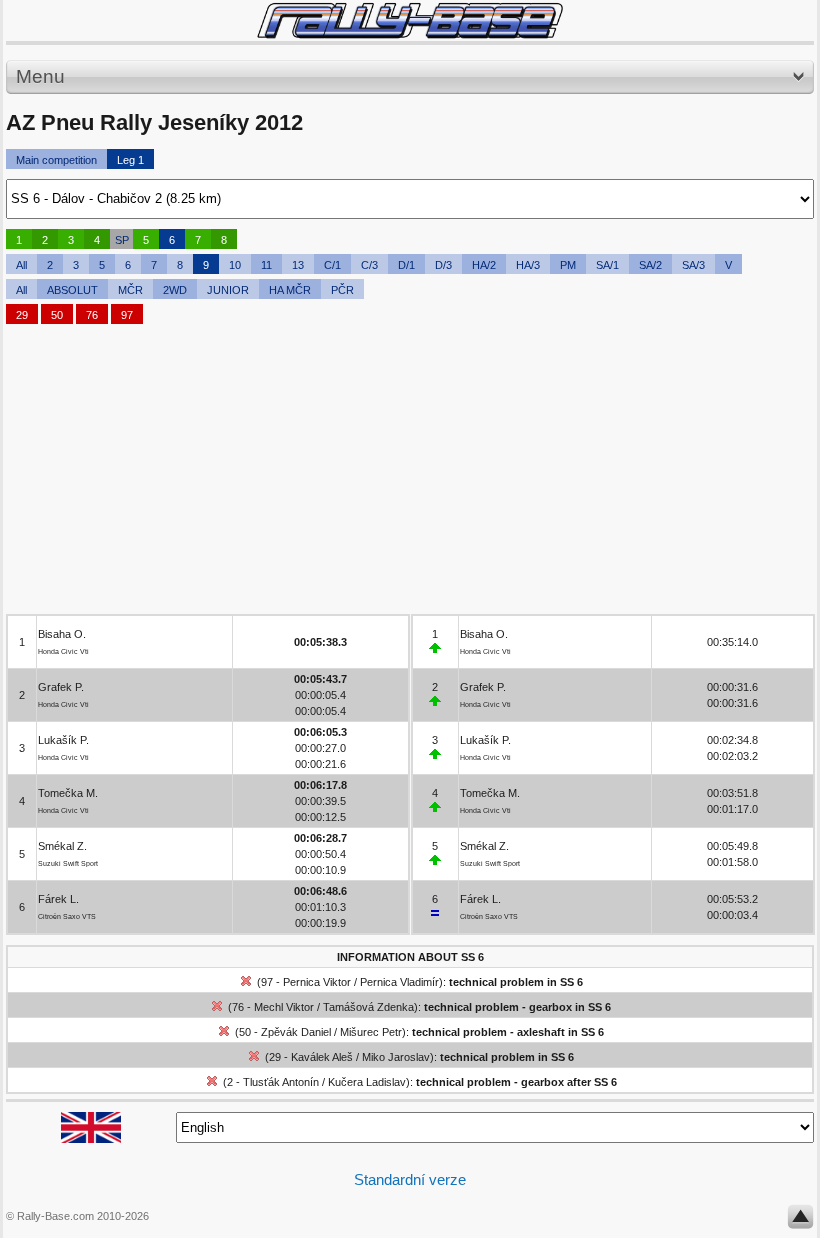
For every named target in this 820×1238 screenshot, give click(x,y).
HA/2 (484, 265)
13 (298, 265)
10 (235, 265)
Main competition (56, 160)
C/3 (369, 265)
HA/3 (528, 265)
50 (57, 315)
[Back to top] (800, 1221)
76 (92, 315)
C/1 (332, 265)
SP (122, 240)
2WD (175, 290)
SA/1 (607, 265)
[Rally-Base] (410, 20)
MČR (130, 290)
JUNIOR (228, 290)
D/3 (443, 265)
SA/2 (650, 265)
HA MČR (290, 290)
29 (22, 315)
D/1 (406, 265)
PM (568, 265)
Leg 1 (130, 160)
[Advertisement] (410, 474)
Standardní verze (410, 1179)
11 (266, 265)
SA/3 (693, 265)
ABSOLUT (72, 290)
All (21, 265)
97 (127, 315)
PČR (342, 290)
